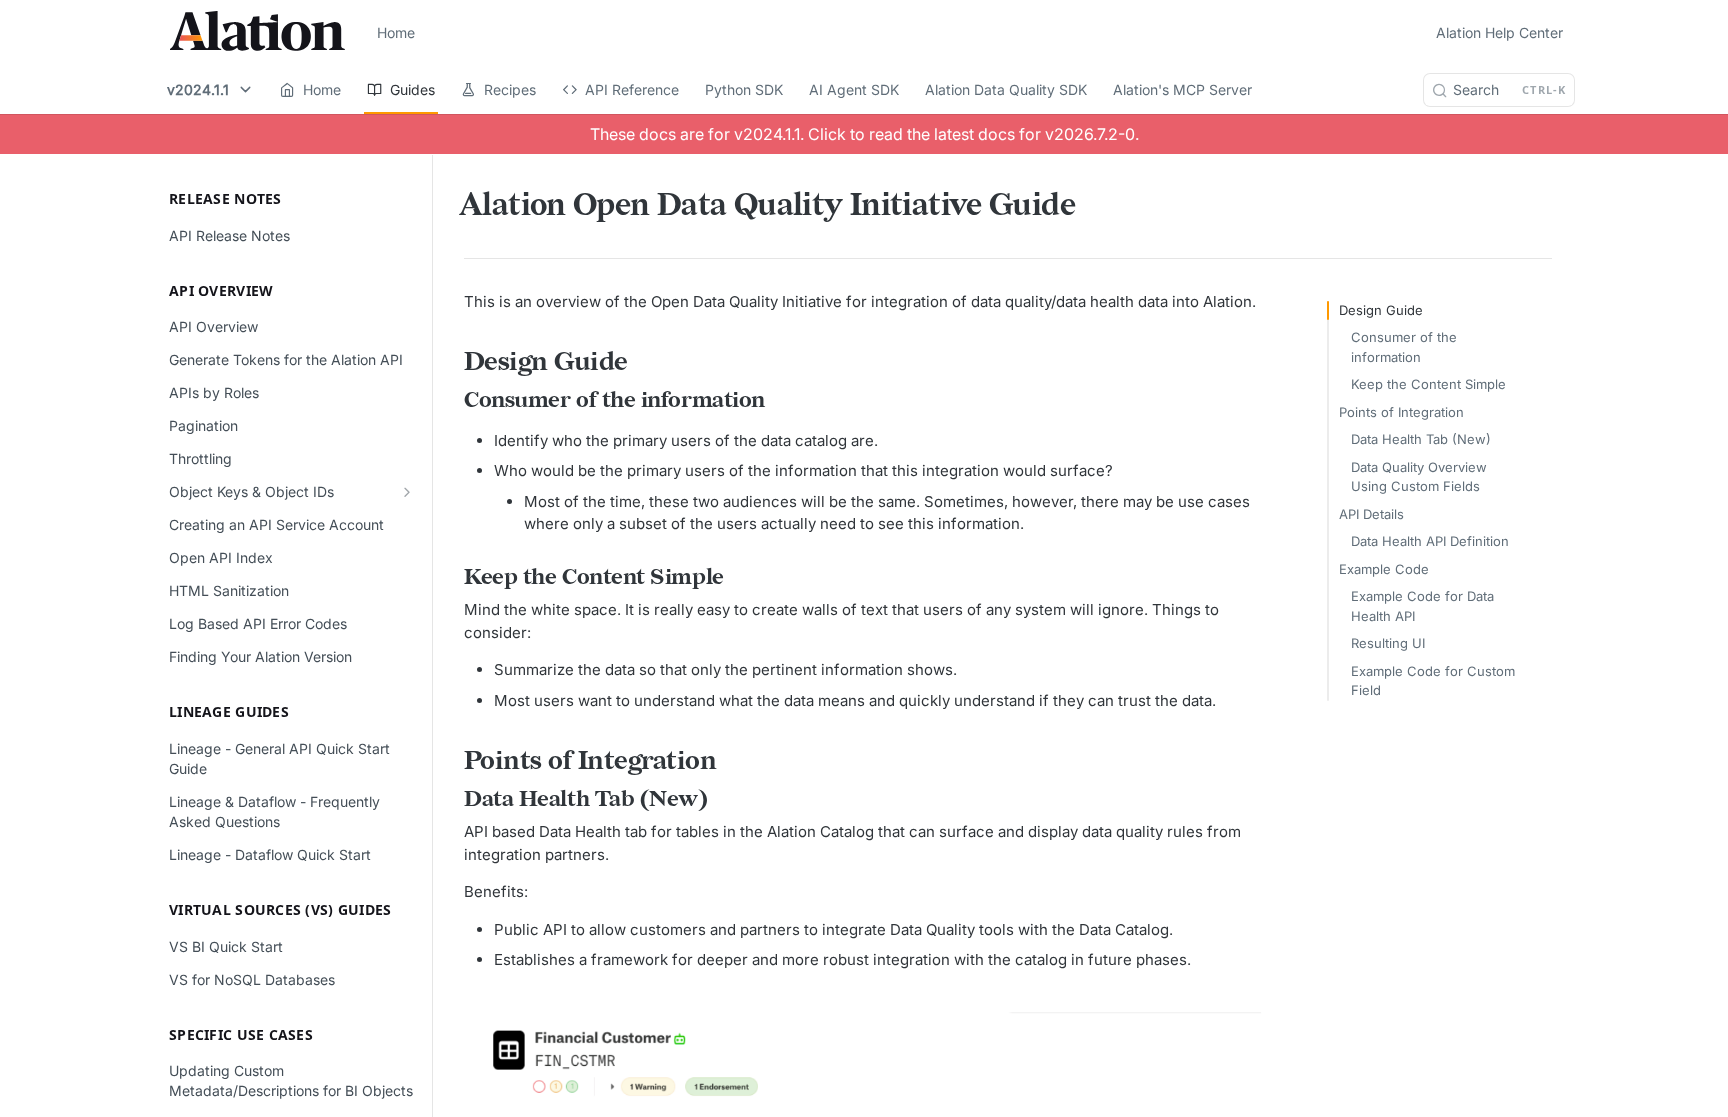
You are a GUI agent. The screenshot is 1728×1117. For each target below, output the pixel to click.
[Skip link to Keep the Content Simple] (451, 578)
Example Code (1384, 569)
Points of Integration (1401, 412)
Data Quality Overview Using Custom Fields (1419, 477)
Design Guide (1381, 310)
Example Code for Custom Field (1433, 681)
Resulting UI (1388, 643)
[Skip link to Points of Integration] (451, 762)
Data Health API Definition (1430, 541)
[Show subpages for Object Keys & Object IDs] (407, 492)
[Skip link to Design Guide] (451, 363)
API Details (1371, 514)
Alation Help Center (1499, 32)
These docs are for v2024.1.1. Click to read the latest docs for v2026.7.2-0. (864, 134)
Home (396, 32)
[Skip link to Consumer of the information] (451, 401)
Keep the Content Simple (1428, 384)
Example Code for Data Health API (1422, 606)
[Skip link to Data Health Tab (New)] (451, 800)
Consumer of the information (1404, 347)
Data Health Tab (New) (1421, 439)
